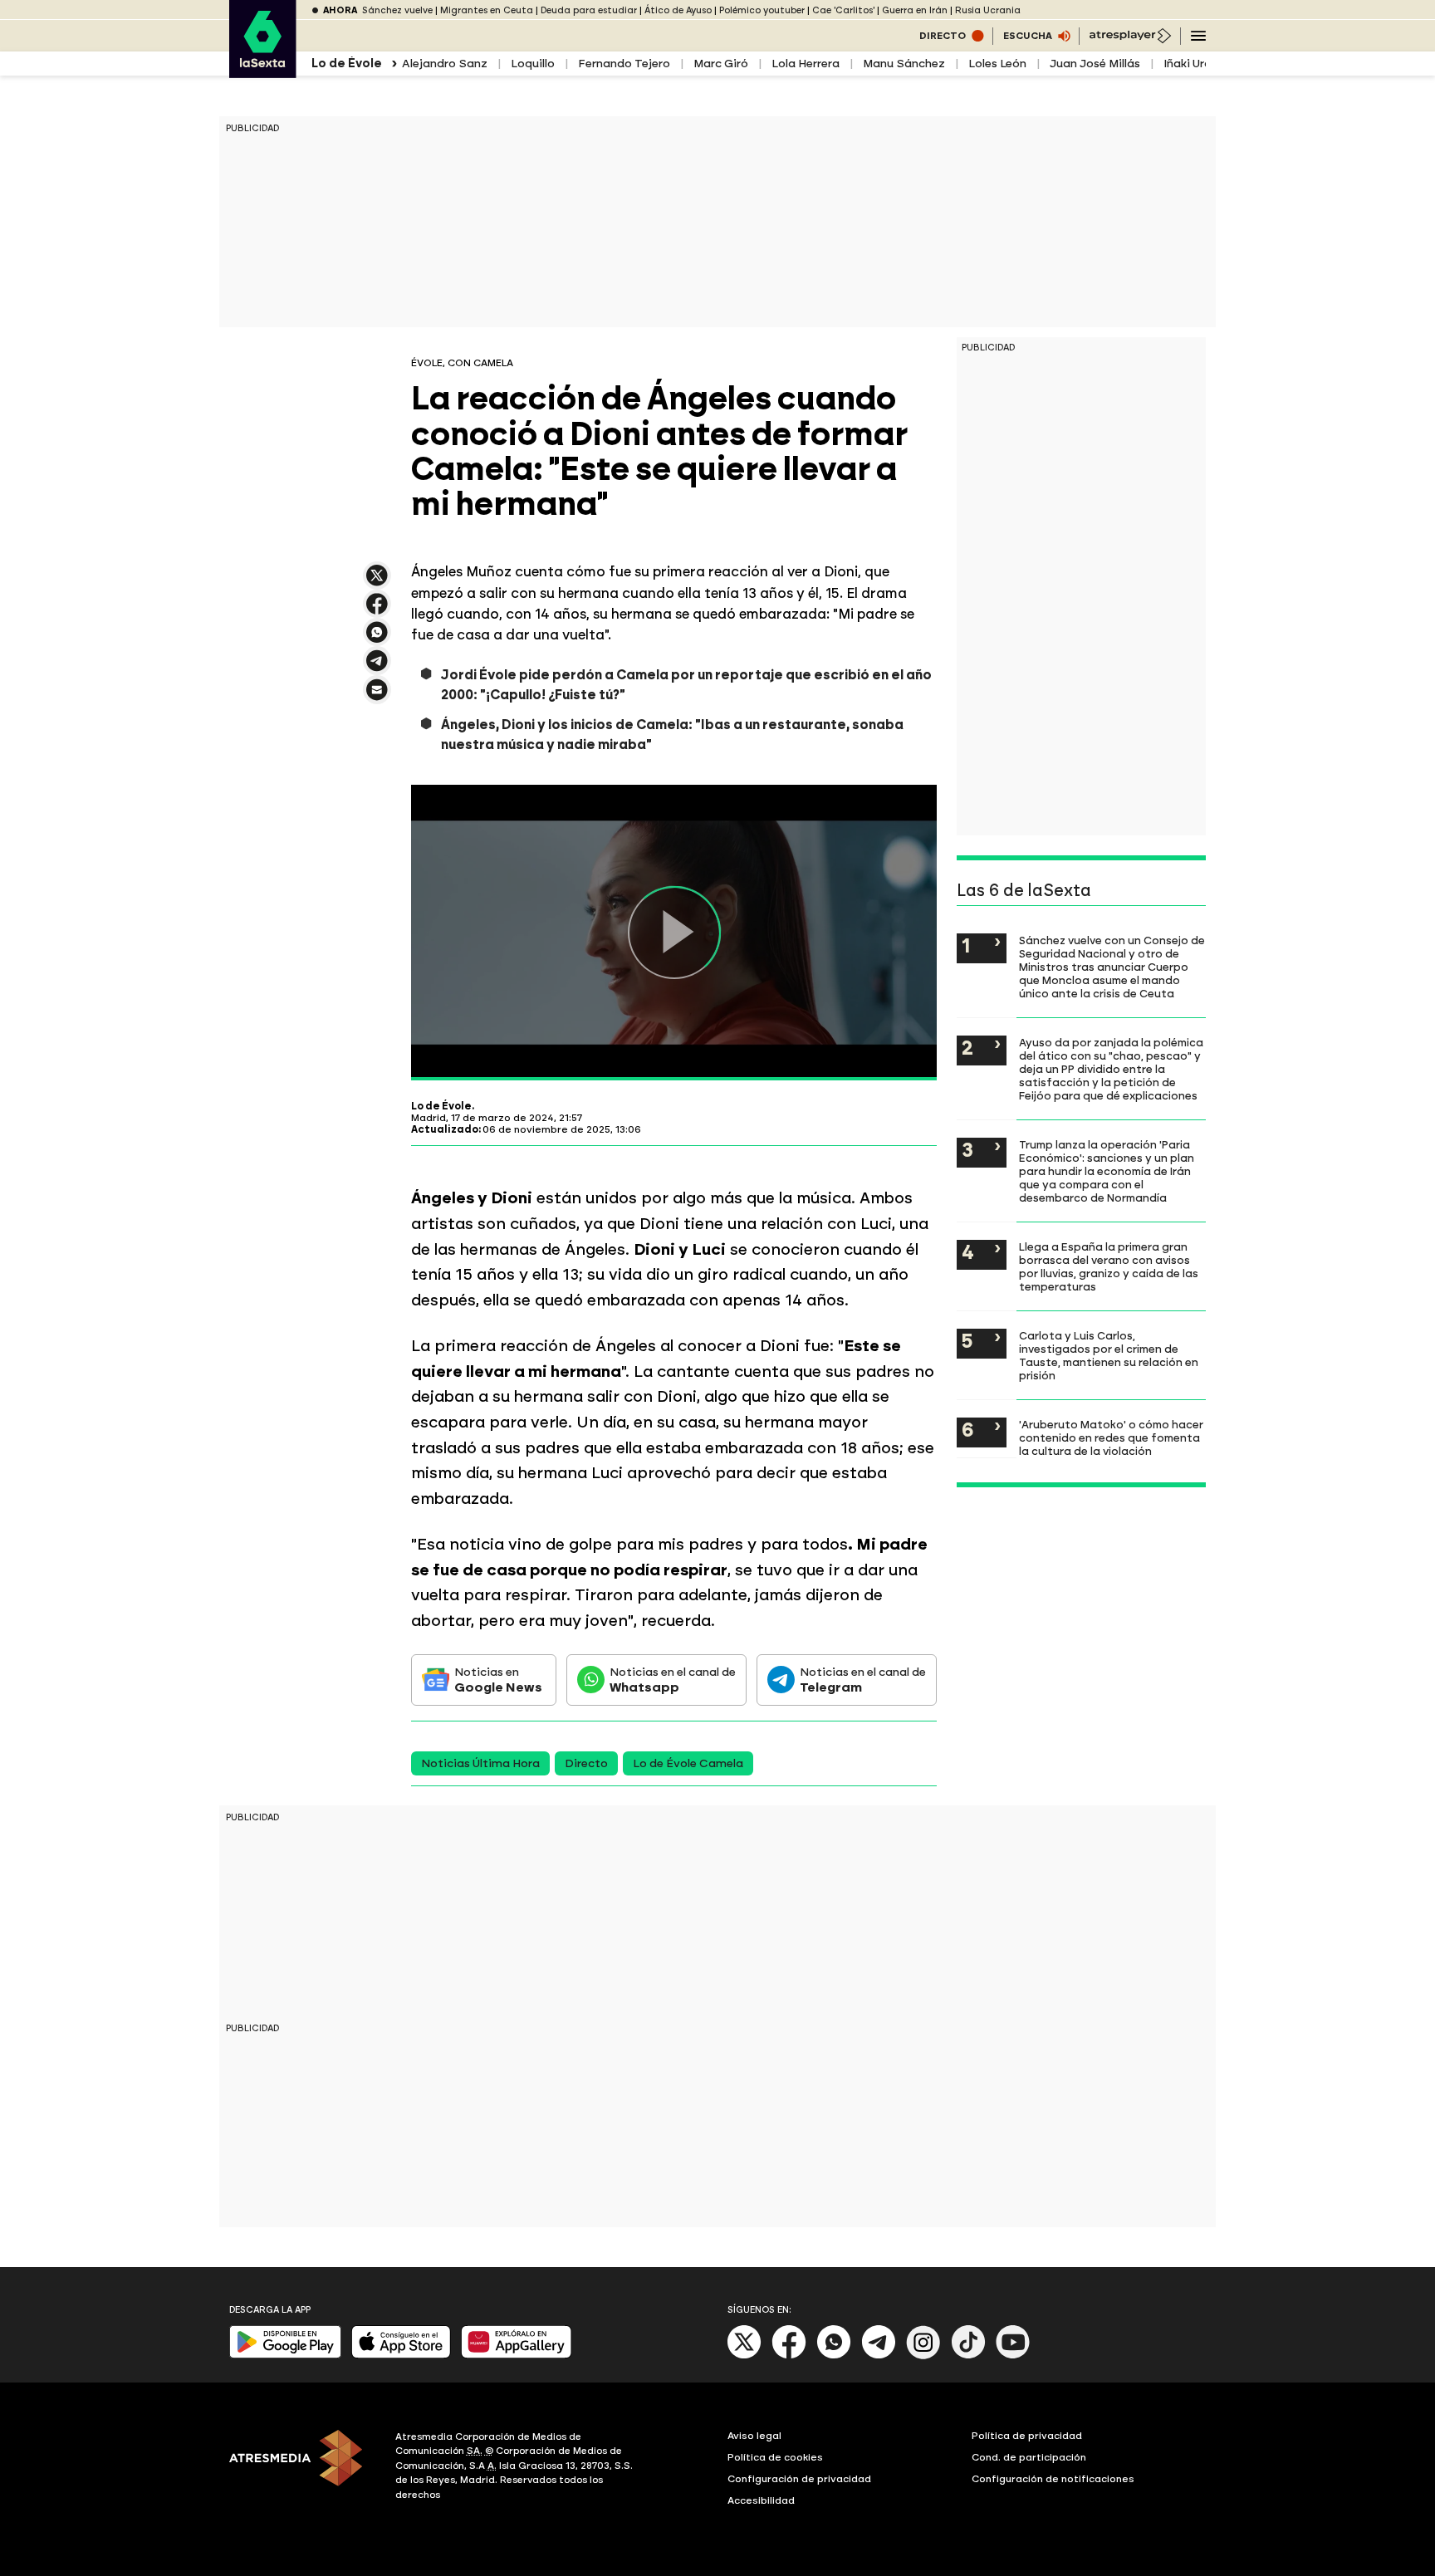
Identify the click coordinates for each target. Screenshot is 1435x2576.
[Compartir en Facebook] (377, 611)
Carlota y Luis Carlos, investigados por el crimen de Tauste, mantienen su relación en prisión (1109, 1355)
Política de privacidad (1027, 2436)
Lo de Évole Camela (688, 1763)
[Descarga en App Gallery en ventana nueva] (517, 2355)
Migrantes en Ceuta (487, 10)
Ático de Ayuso (678, 10)
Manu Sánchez (904, 64)
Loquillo (533, 64)
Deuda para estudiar (589, 10)
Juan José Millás (1095, 64)
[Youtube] (1013, 2356)
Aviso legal (754, 2436)
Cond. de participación (1029, 2457)
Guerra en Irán (915, 10)
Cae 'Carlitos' (843, 10)
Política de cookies (775, 2457)
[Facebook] (789, 2356)
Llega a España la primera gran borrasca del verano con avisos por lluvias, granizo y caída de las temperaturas (1109, 1266)
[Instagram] (923, 2356)
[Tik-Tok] (968, 2356)
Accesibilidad (761, 2500)
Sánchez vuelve (397, 10)
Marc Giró (721, 64)
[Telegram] (879, 2356)
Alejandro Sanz (445, 64)
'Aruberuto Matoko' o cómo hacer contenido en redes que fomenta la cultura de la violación (1111, 1437)
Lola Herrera (806, 64)
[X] (377, 583)
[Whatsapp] (834, 2356)
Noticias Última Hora (480, 1763)
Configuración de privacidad (799, 2479)
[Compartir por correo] (377, 697)
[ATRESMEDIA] (302, 2468)
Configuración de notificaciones (1053, 2479)
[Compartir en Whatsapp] (377, 639)
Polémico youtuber (762, 10)
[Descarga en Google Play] (285, 2355)
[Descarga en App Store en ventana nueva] (401, 2355)
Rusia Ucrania (988, 10)
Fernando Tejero (624, 64)
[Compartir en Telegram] (377, 668)
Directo (586, 1763)
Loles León (997, 64)
